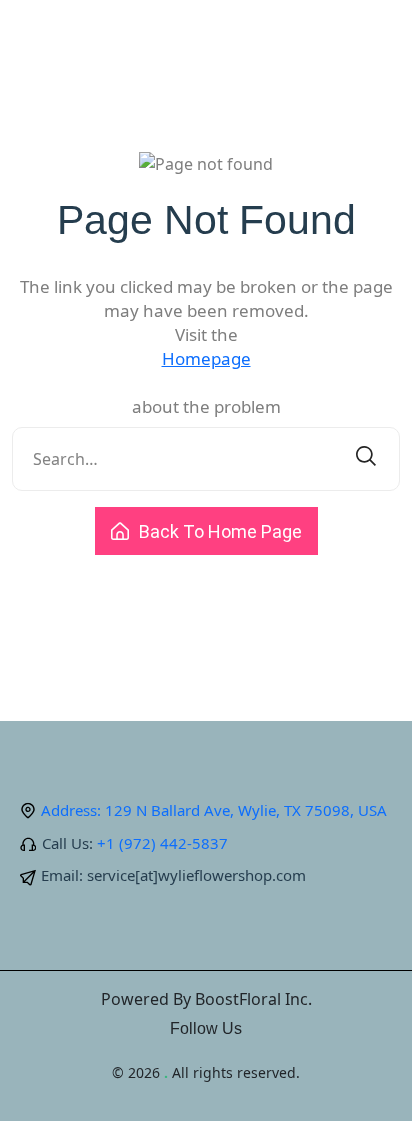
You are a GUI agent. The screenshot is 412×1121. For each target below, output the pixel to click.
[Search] (366, 459)
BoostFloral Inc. (253, 999)
